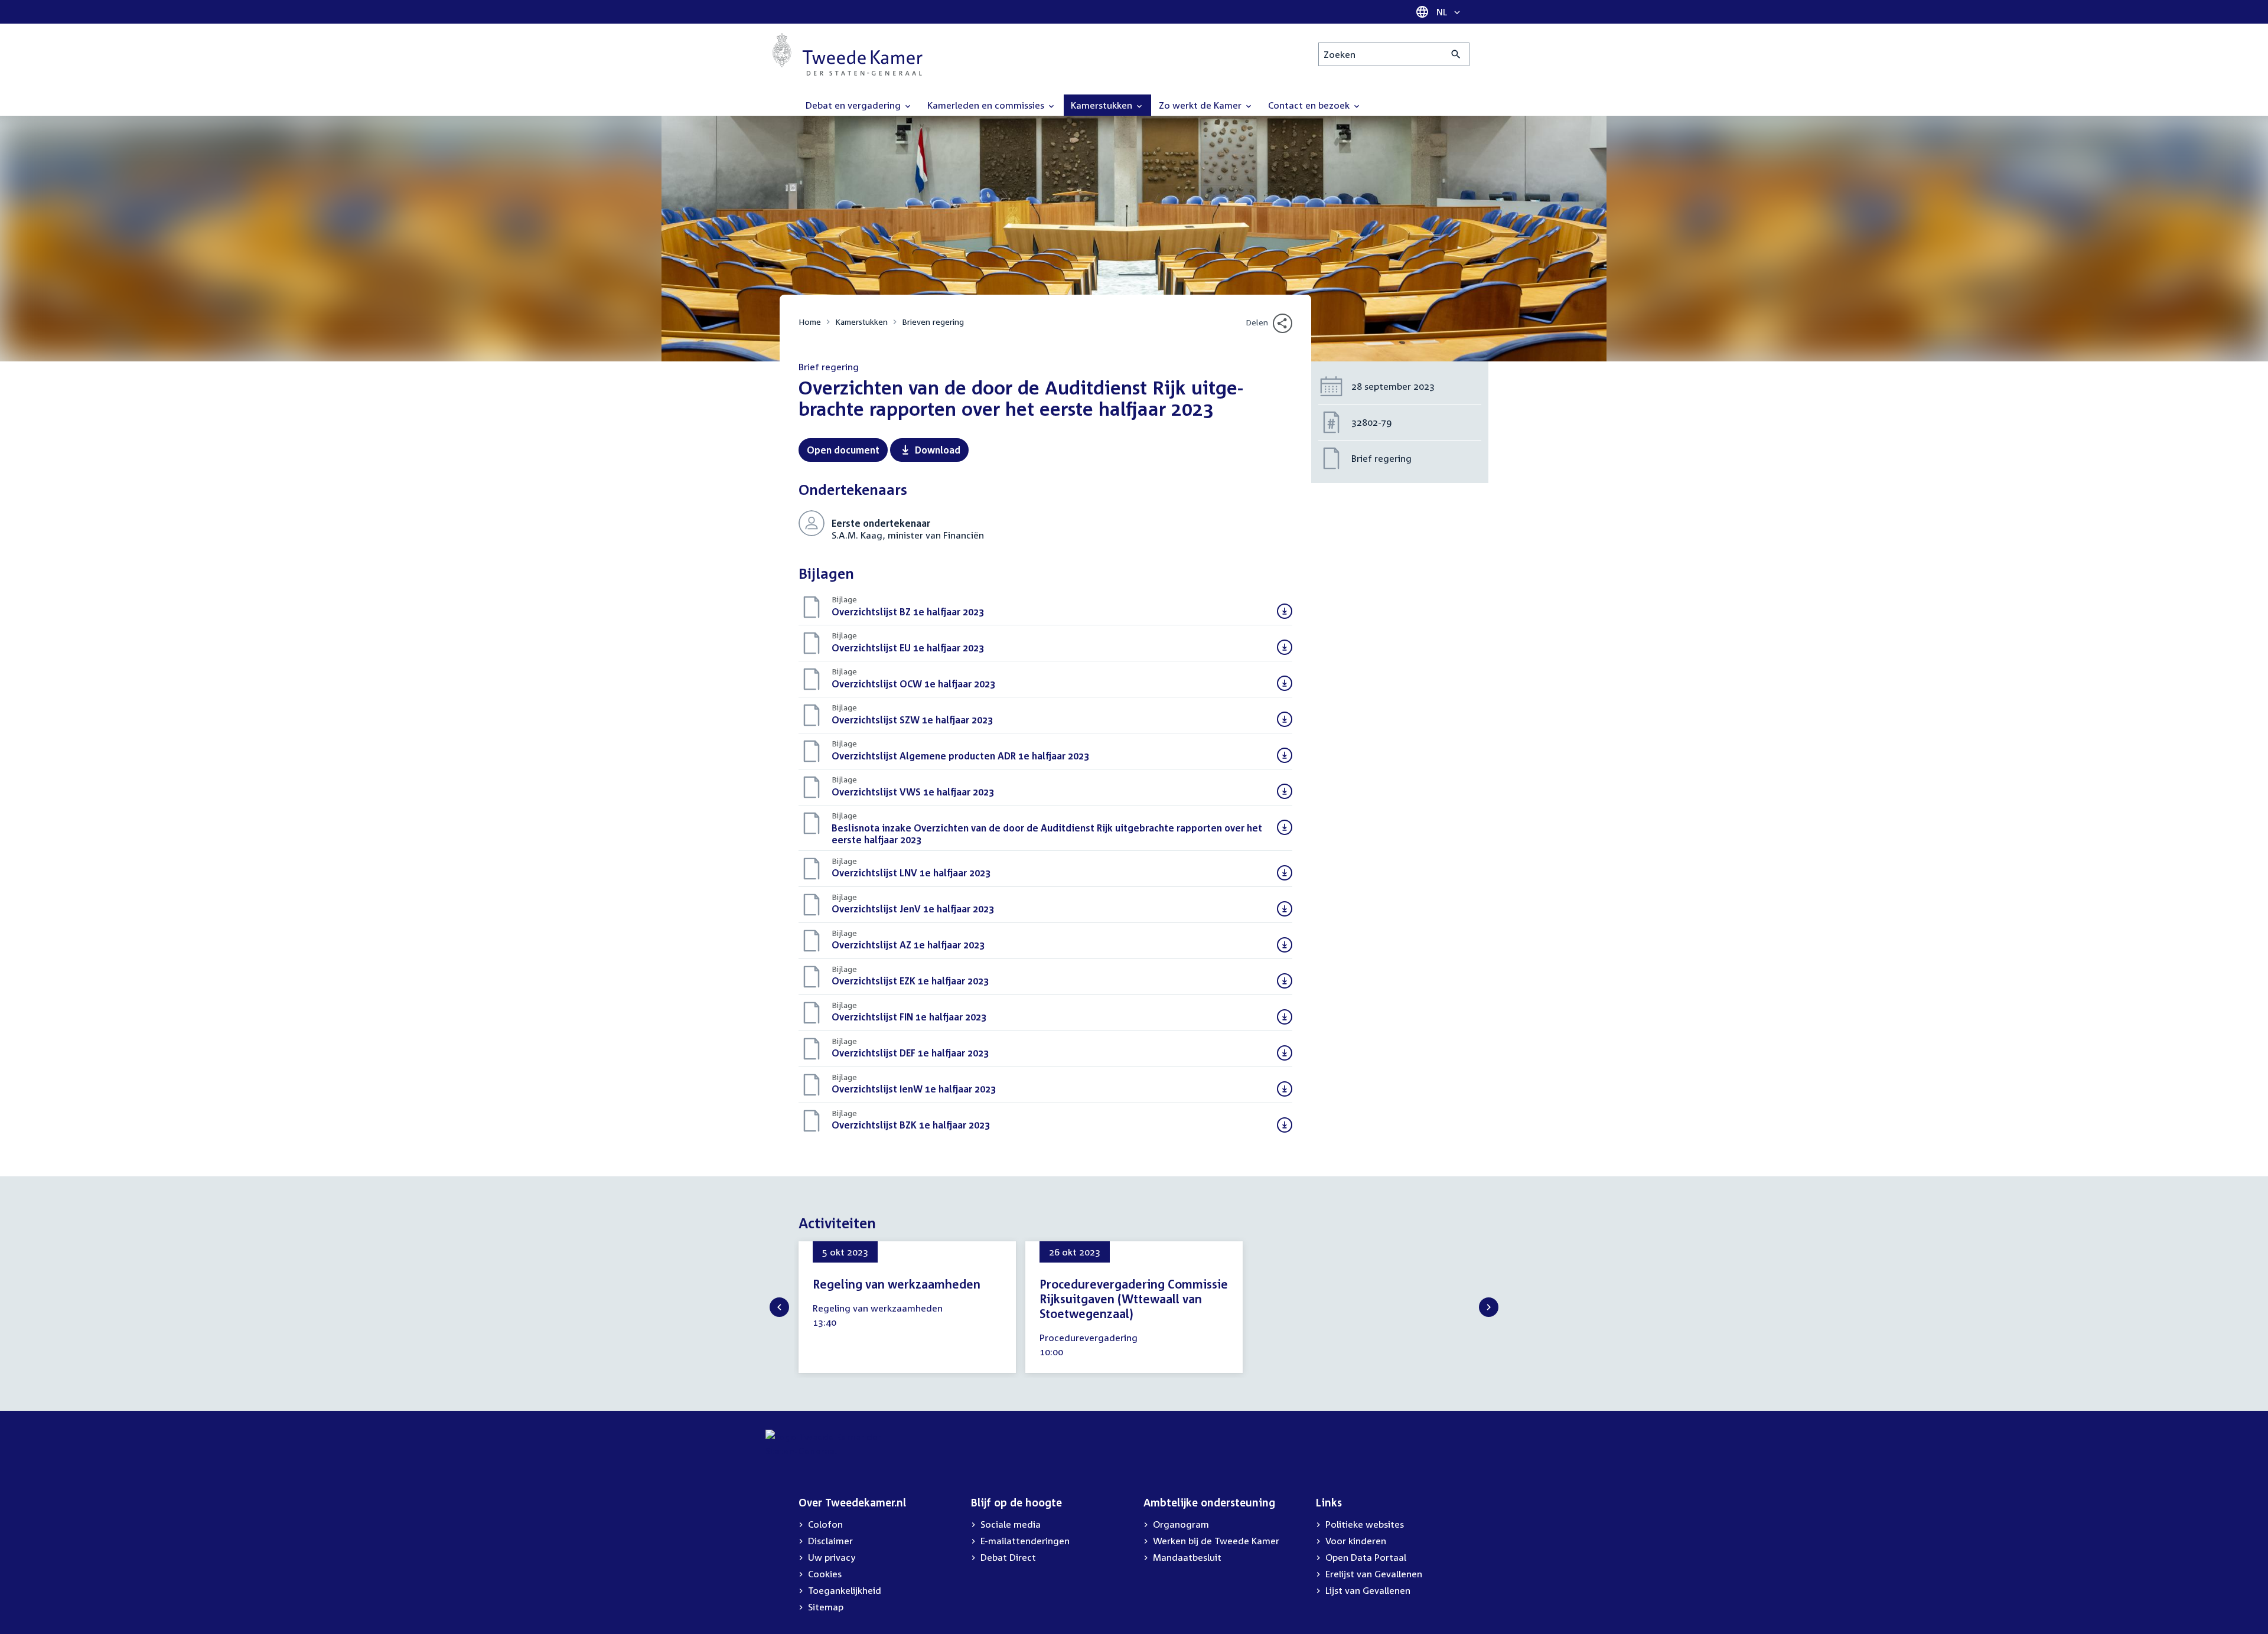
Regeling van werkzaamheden (897, 1284)
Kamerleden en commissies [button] (987, 105)
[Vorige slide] (779, 1307)
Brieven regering (933, 322)
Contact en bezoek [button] (1310, 105)
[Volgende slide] (1489, 1307)
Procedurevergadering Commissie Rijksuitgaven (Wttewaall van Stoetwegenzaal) (1134, 1299)
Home (810, 322)
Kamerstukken (861, 322)
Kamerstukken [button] (1103, 105)
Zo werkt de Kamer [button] (1201, 105)
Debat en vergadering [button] (854, 105)
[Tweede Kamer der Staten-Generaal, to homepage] (848, 54)
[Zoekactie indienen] (1456, 54)
